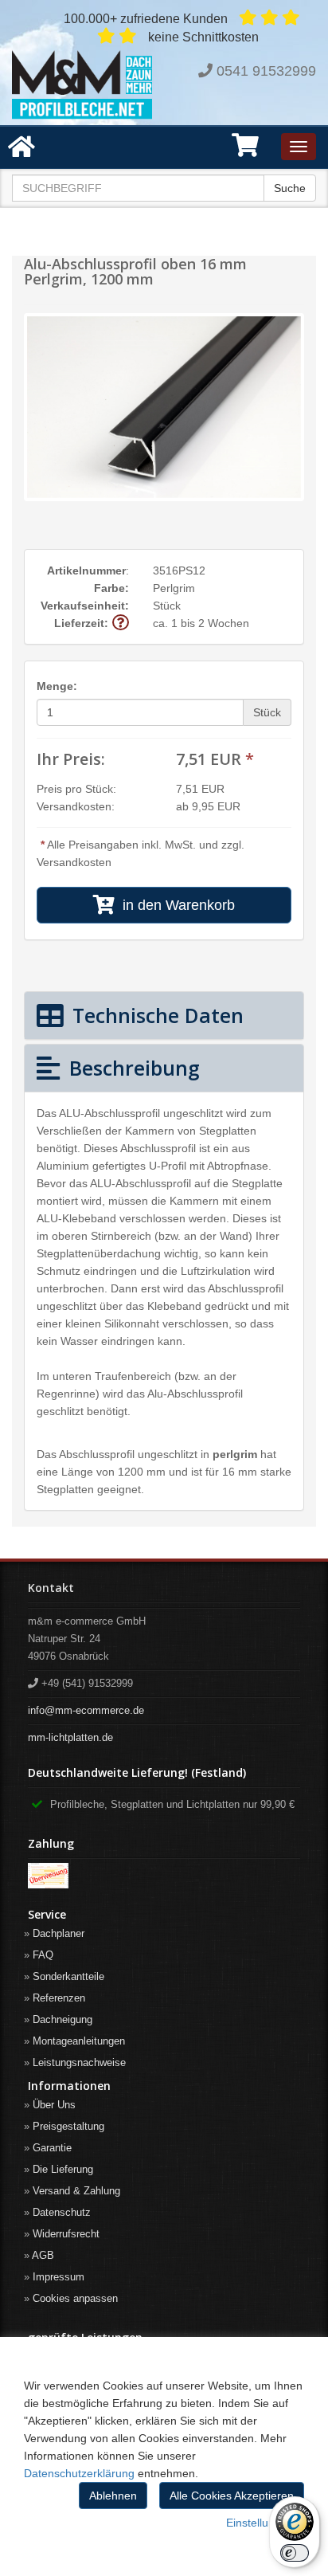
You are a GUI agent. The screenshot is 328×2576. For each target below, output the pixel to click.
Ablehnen (113, 2496)
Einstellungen (260, 2523)
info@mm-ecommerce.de (86, 1710)
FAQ (43, 1955)
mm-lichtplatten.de (70, 1737)
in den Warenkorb (175, 905)
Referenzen (59, 1998)
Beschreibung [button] (132, 1068)
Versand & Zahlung (76, 2191)
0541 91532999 (266, 71)
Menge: (57, 686)
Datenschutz (62, 2212)
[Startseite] (82, 85)
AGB (43, 2255)
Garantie (52, 2148)
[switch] (295, 2553)
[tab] (164, 1016)
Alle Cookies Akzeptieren (232, 2496)
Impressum (59, 2277)
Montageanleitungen (79, 2041)
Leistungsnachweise (79, 2062)
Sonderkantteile (68, 1976)
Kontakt (51, 1588)
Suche (290, 188)
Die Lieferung (63, 2169)
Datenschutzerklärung (79, 2473)
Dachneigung (62, 2019)
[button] (245, 151)
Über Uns (54, 2105)
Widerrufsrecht (66, 2234)
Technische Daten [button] (155, 1015)
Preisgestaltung (68, 2126)
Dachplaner (59, 1933)
